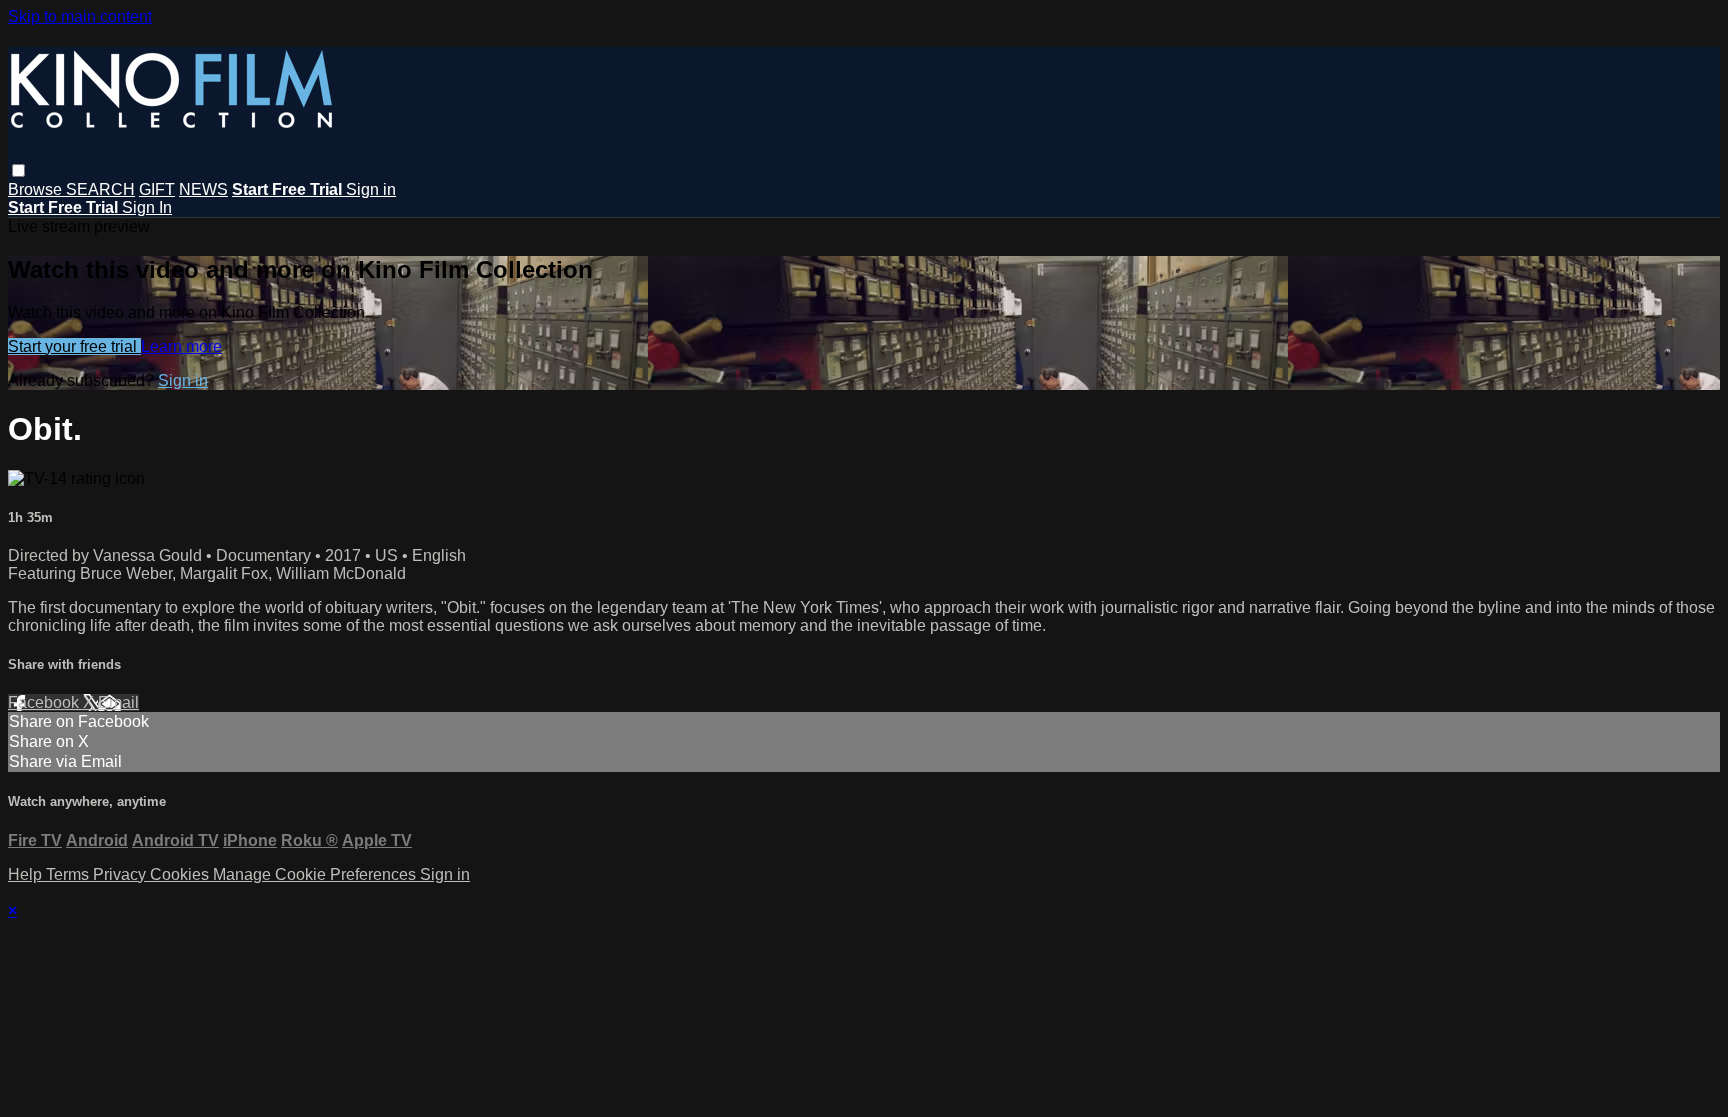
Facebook (45, 702)
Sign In (147, 207)
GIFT (157, 189)
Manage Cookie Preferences (316, 874)
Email (118, 702)
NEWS (203, 189)
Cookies (181, 874)
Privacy (121, 874)
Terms (69, 874)
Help (27, 874)
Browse (37, 189)
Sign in (371, 189)
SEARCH (100, 189)
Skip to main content (80, 16)
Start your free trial (74, 346)
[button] (18, 170)
